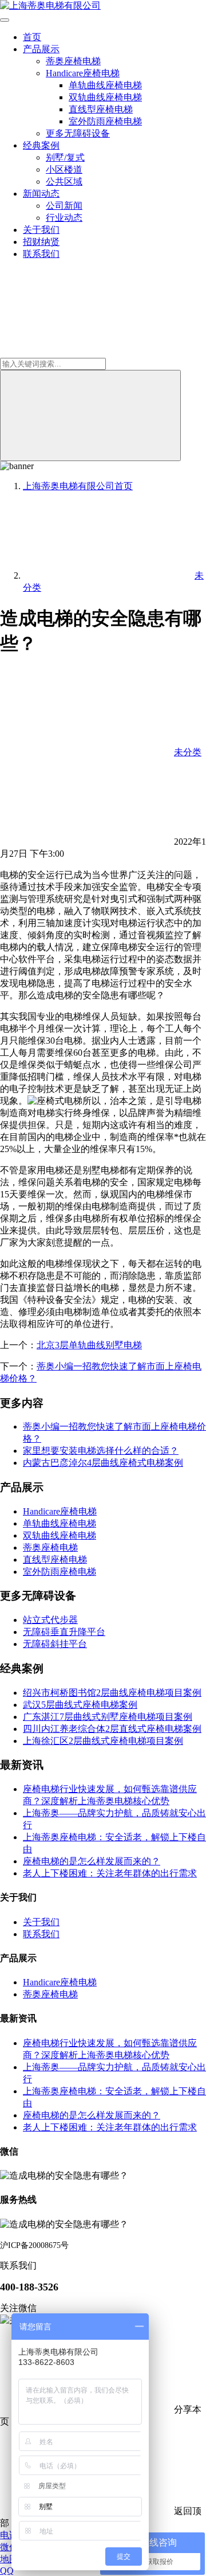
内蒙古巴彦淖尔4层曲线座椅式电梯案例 (103, 1463)
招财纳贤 (41, 242)
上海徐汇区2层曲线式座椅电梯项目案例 (103, 1741)
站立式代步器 (50, 1620)
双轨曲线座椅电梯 (105, 97)
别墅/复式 (65, 157)
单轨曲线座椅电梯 (105, 85)
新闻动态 (41, 194)
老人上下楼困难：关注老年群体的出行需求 (110, 1873)
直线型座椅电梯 (101, 109)
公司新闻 (64, 206)
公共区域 (64, 182)
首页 (32, 37)
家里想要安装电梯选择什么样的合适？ (101, 1451)
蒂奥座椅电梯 (73, 61)
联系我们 (41, 254)
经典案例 (41, 145)
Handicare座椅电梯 (83, 73)
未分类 (188, 752)
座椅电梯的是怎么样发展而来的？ (92, 1861)
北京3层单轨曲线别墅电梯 (89, 1345)
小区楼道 (64, 169)
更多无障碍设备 (78, 133)
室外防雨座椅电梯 (105, 121)
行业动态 (64, 218)
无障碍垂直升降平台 (64, 1632)
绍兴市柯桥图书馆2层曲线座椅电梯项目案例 (112, 1693)
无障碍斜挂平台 (55, 1644)
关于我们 (41, 230)
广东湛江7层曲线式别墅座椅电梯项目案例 (108, 1717)
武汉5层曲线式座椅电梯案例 (80, 1705)
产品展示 (41, 49)
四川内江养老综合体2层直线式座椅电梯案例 (112, 1729)
